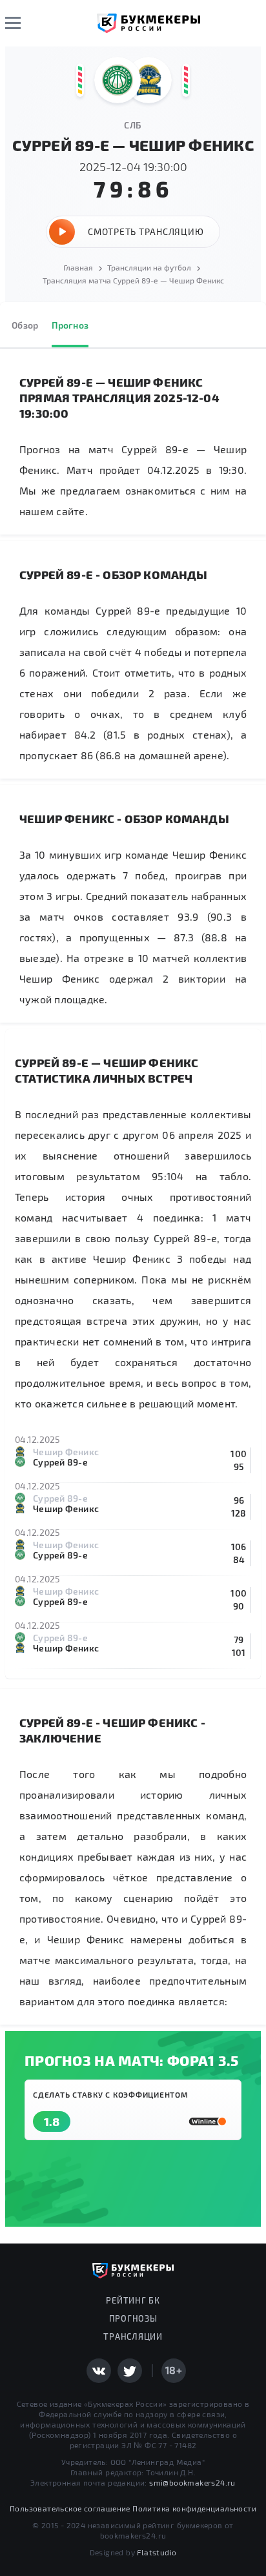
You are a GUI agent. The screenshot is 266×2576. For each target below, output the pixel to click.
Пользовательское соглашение (70, 2508)
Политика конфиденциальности (194, 2508)
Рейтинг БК (133, 2300)
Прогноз (70, 325)
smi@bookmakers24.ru (192, 2482)
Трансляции (133, 2336)
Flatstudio (157, 2552)
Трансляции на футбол (149, 267)
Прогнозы (133, 2318)
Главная (78, 267)
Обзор (25, 325)
